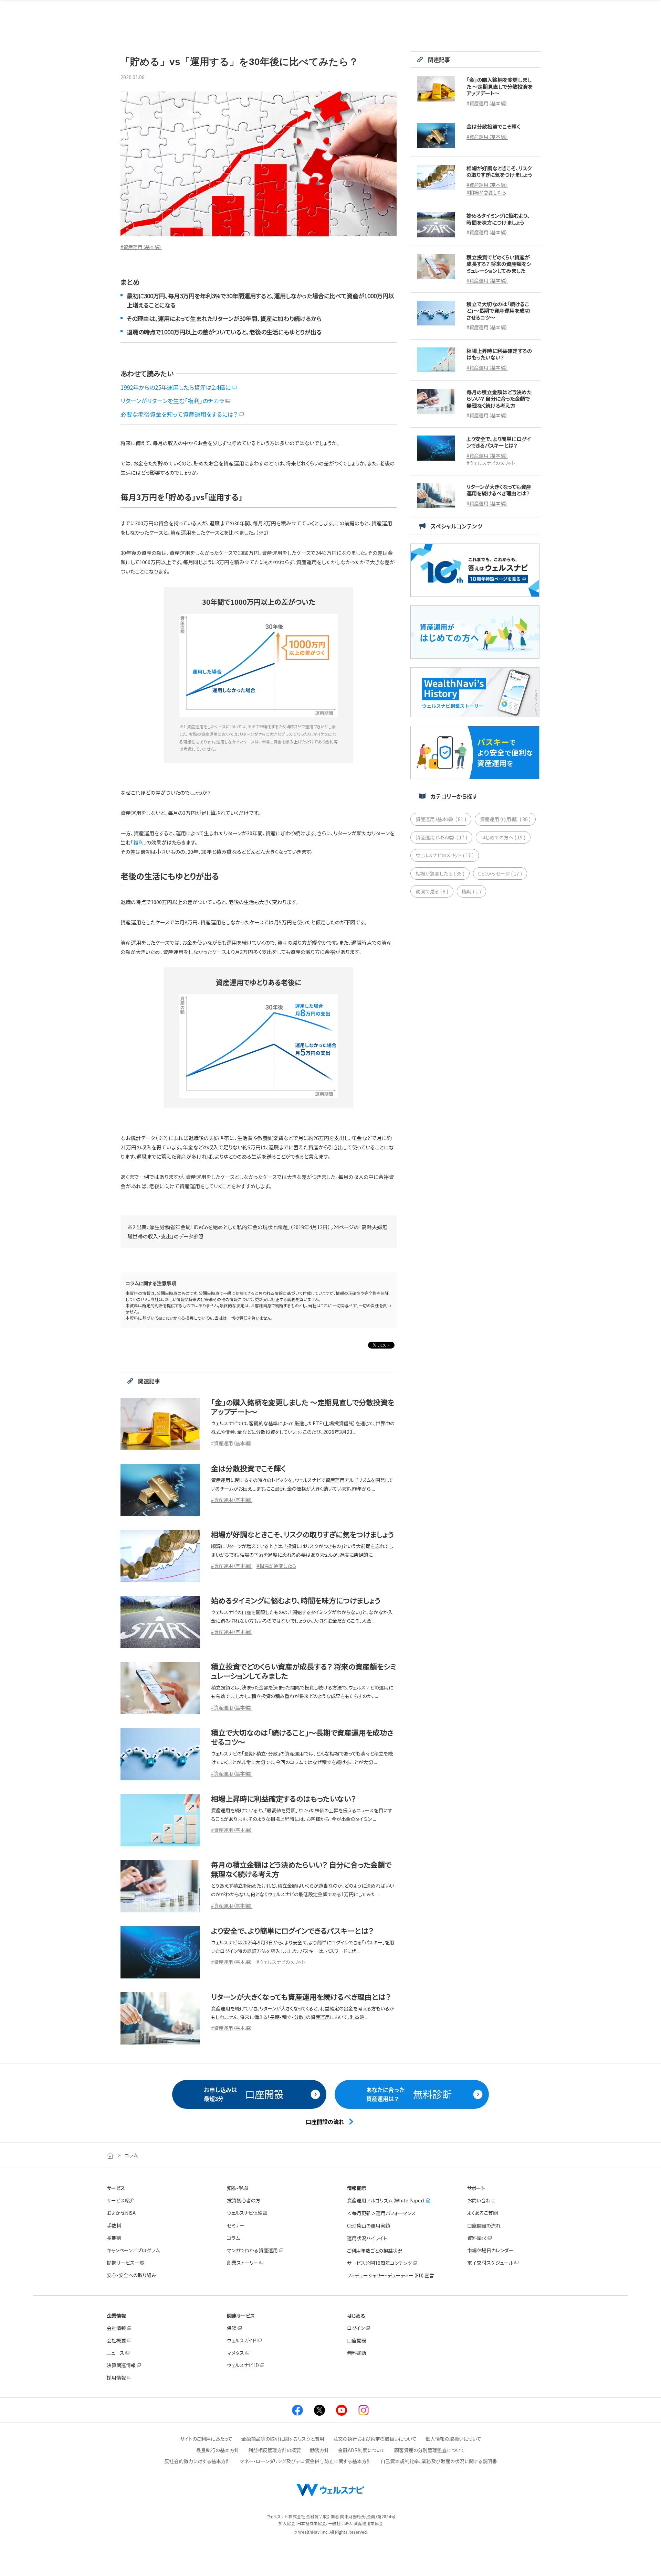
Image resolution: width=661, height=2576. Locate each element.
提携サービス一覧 (125, 2263)
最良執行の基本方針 (218, 2450)
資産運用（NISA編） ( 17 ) (441, 837)
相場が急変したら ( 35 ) (440, 873)
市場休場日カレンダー (490, 2250)
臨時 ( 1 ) (471, 891)
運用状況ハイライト (367, 2238)
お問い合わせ (481, 2200)
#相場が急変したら (276, 1566)
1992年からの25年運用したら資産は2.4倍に (176, 387)
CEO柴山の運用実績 (369, 2225)
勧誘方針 (319, 2450)
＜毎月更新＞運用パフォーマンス (381, 2213)
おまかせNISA (121, 2213)
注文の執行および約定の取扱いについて (375, 2439)
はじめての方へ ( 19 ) (503, 837)
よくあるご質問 (482, 2213)
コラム (233, 2238)
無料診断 (357, 2353)
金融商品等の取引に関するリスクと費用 (283, 2439)
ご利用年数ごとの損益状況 (375, 2251)
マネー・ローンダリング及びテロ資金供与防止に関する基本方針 (306, 2461)
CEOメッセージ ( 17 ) (500, 873)
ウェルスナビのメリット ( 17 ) (445, 855)
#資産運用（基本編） (141, 247)
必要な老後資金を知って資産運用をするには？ (179, 414)
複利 (138, 842)
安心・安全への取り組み (132, 2275)
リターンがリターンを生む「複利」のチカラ (172, 401)
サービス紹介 (121, 2200)
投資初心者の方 (244, 2200)
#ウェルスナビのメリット (281, 1962)
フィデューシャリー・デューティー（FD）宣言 (391, 2275)
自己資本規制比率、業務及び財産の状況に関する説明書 (439, 2461)
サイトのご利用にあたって (206, 2439)
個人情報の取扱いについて (453, 2439)
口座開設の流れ (484, 2225)
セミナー (236, 2225)
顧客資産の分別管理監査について (429, 2450)
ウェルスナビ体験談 (247, 2213)
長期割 (114, 2238)
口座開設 (357, 2340)
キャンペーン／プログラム (133, 2250)
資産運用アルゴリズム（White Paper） (386, 2200)
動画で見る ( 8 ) (432, 891)
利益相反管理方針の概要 (275, 2450)
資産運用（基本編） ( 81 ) (441, 819)
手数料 (114, 2225)
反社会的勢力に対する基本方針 (197, 2461)
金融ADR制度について (362, 2450)
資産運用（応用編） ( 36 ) (505, 819)
